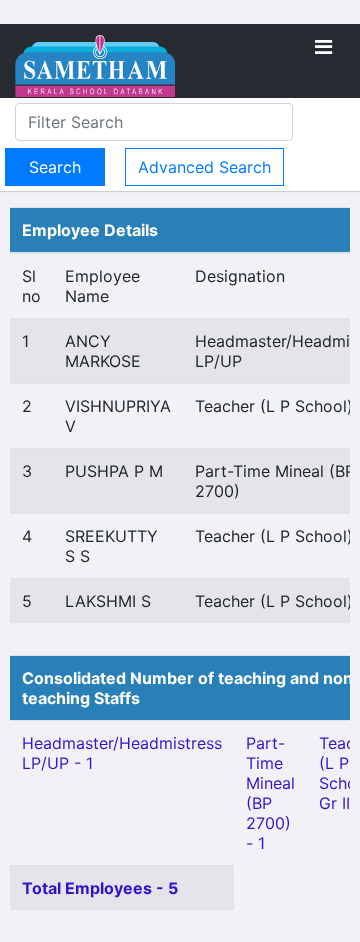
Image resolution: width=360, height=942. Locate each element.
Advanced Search (204, 167)
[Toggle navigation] (323, 47)
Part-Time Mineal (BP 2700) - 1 (270, 793)
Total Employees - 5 (100, 888)
